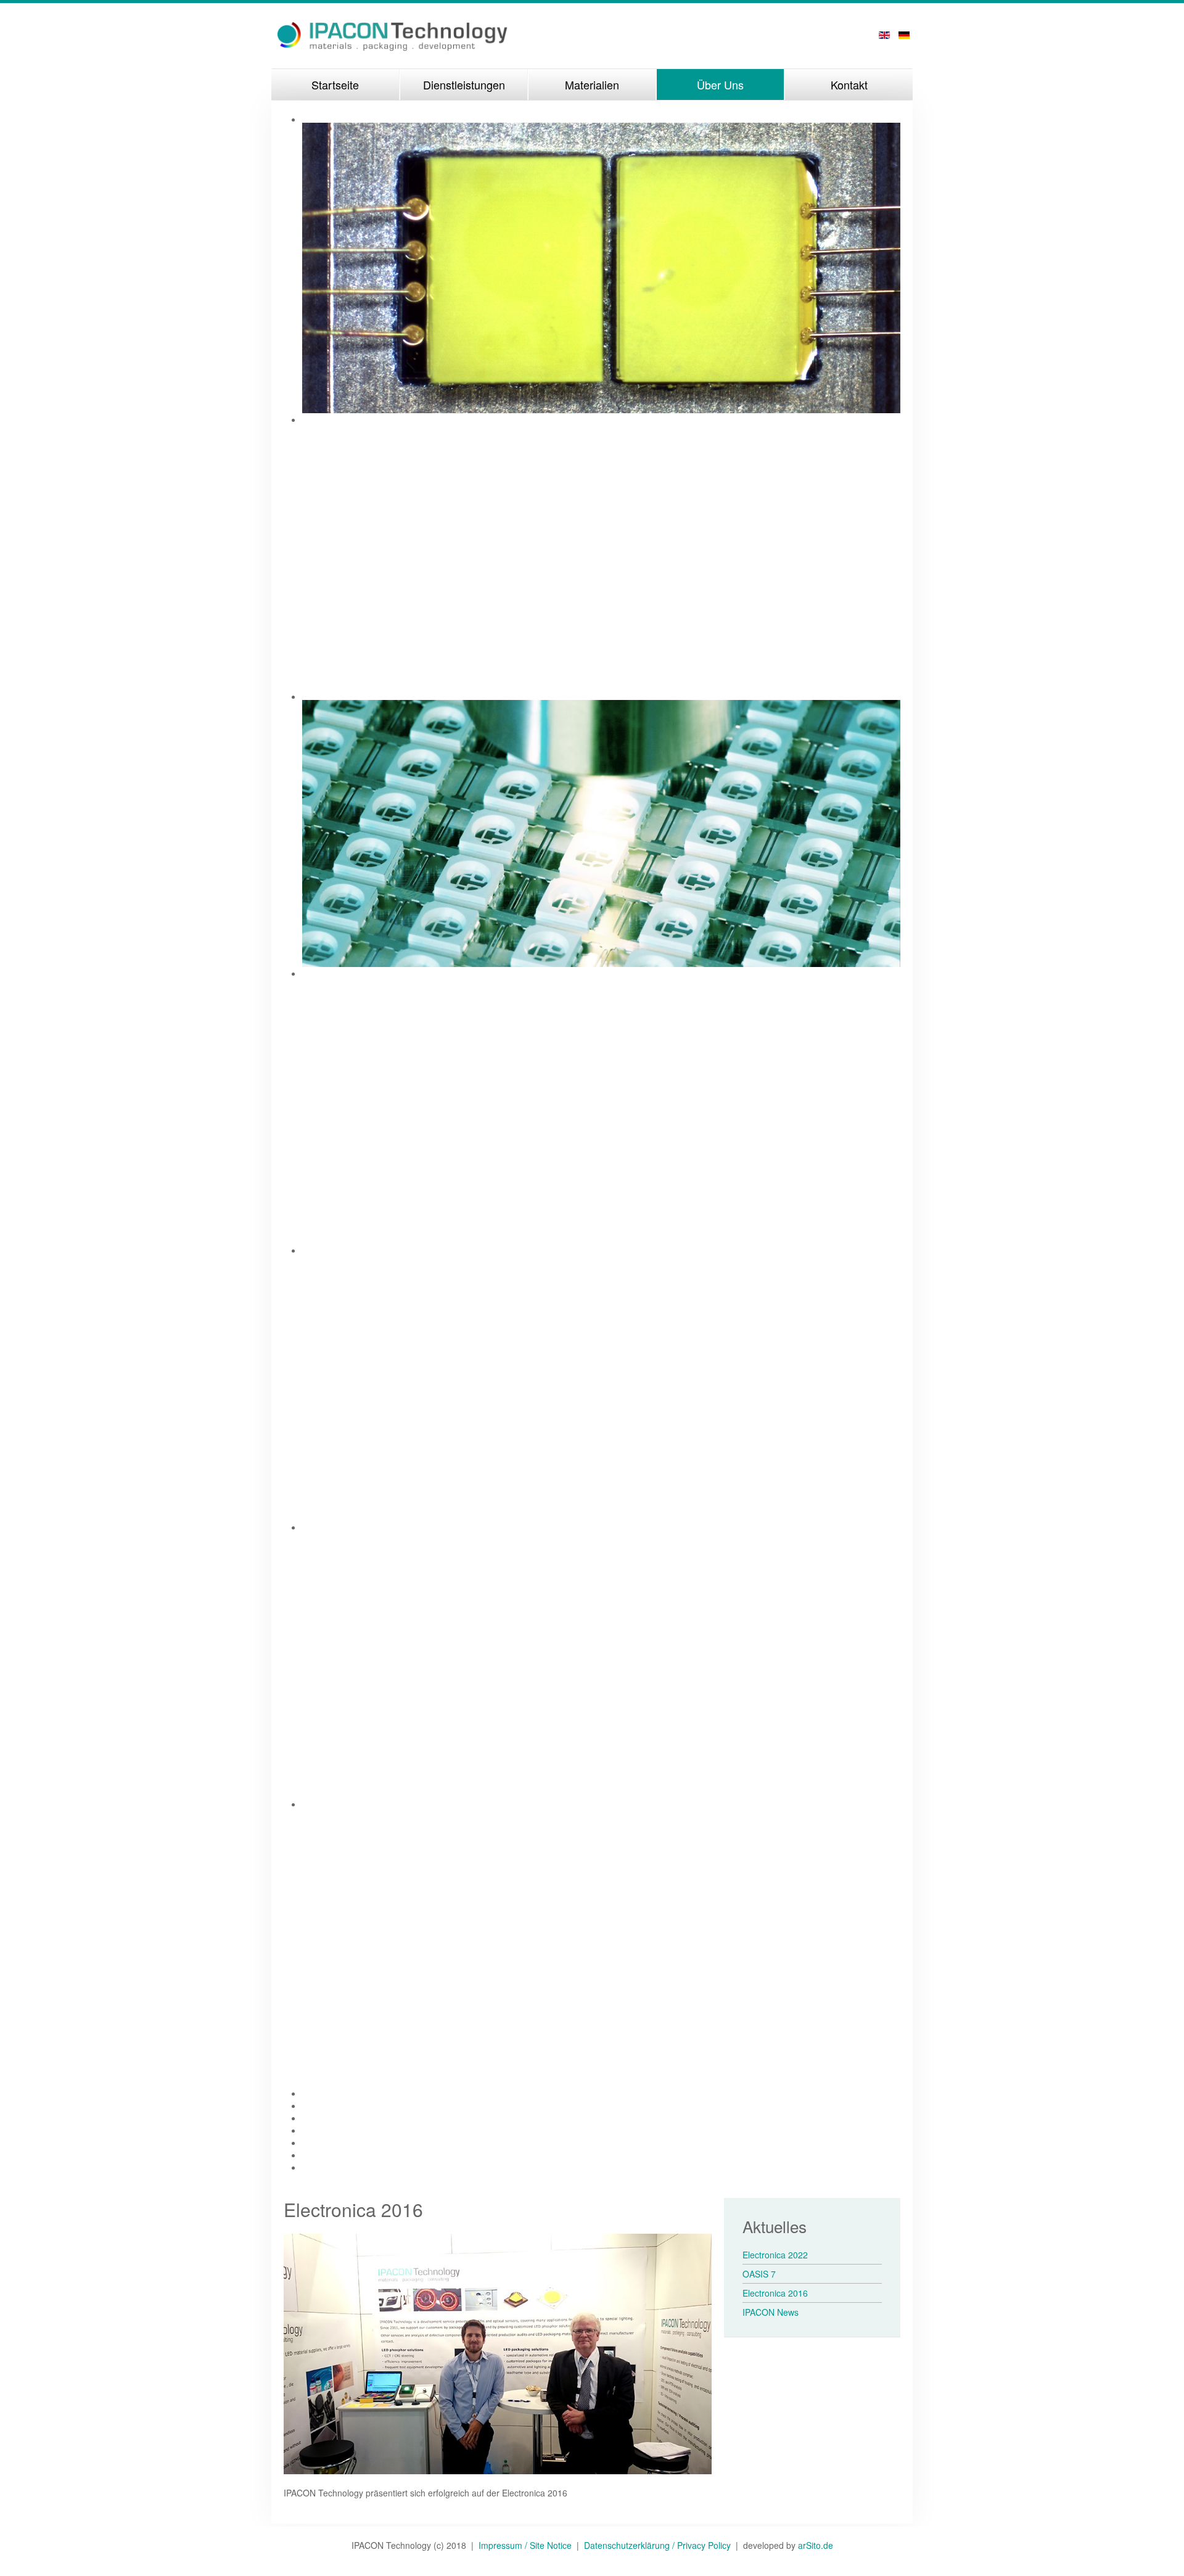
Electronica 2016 (775, 2293)
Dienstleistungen (464, 84)
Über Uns (720, 84)
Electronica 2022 (775, 2255)
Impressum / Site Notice (528, 2545)
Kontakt (849, 84)
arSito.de (816, 2545)
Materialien (592, 84)
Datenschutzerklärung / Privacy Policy (657, 2545)
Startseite (335, 84)
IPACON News (771, 2312)
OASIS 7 (759, 2274)
